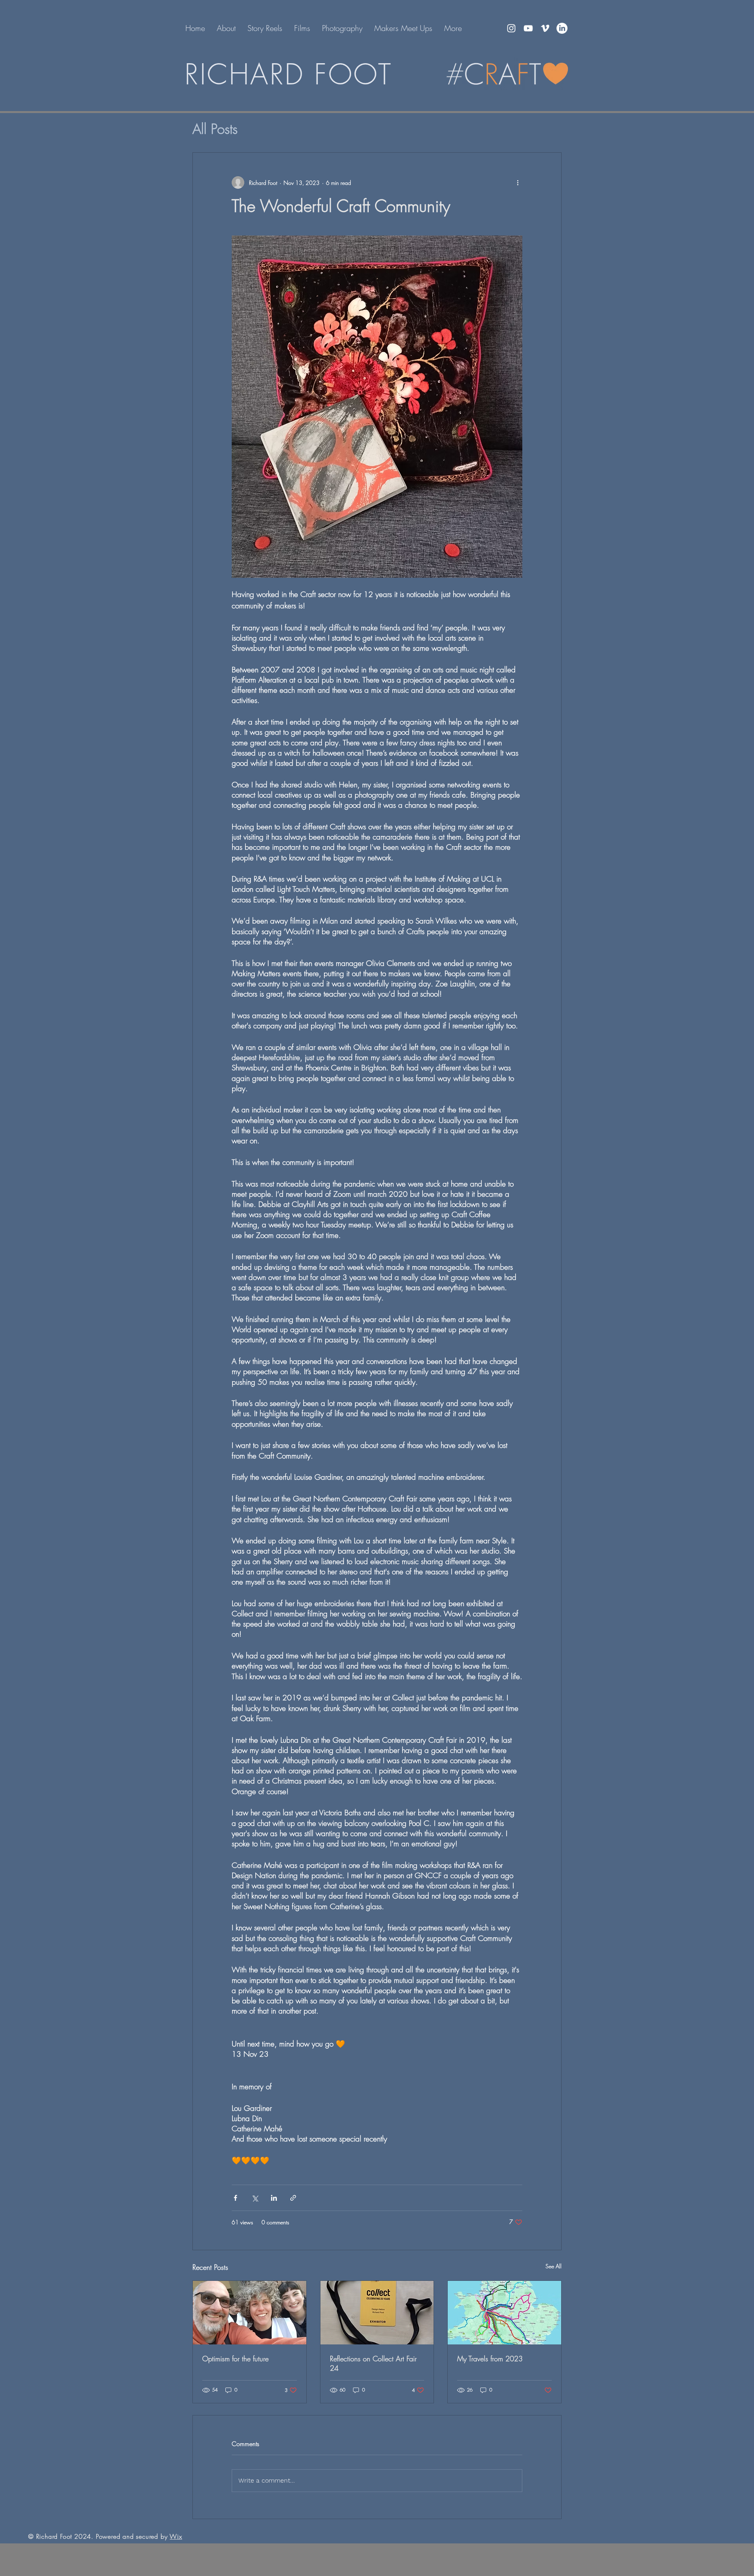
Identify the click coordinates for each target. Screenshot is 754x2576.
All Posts (215, 129)
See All (554, 2266)
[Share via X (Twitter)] (255, 2198)
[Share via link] (293, 2198)
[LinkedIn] (562, 28)
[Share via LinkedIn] (274, 2198)
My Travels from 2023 (490, 2359)
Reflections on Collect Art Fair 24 (373, 2363)
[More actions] (518, 183)
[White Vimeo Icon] (545, 28)
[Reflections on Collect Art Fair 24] (377, 2313)
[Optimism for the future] (250, 2313)
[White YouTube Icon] (528, 28)
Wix (176, 2536)
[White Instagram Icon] (511, 28)
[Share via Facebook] (235, 2198)
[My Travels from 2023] (504, 2313)
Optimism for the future (235, 2359)
